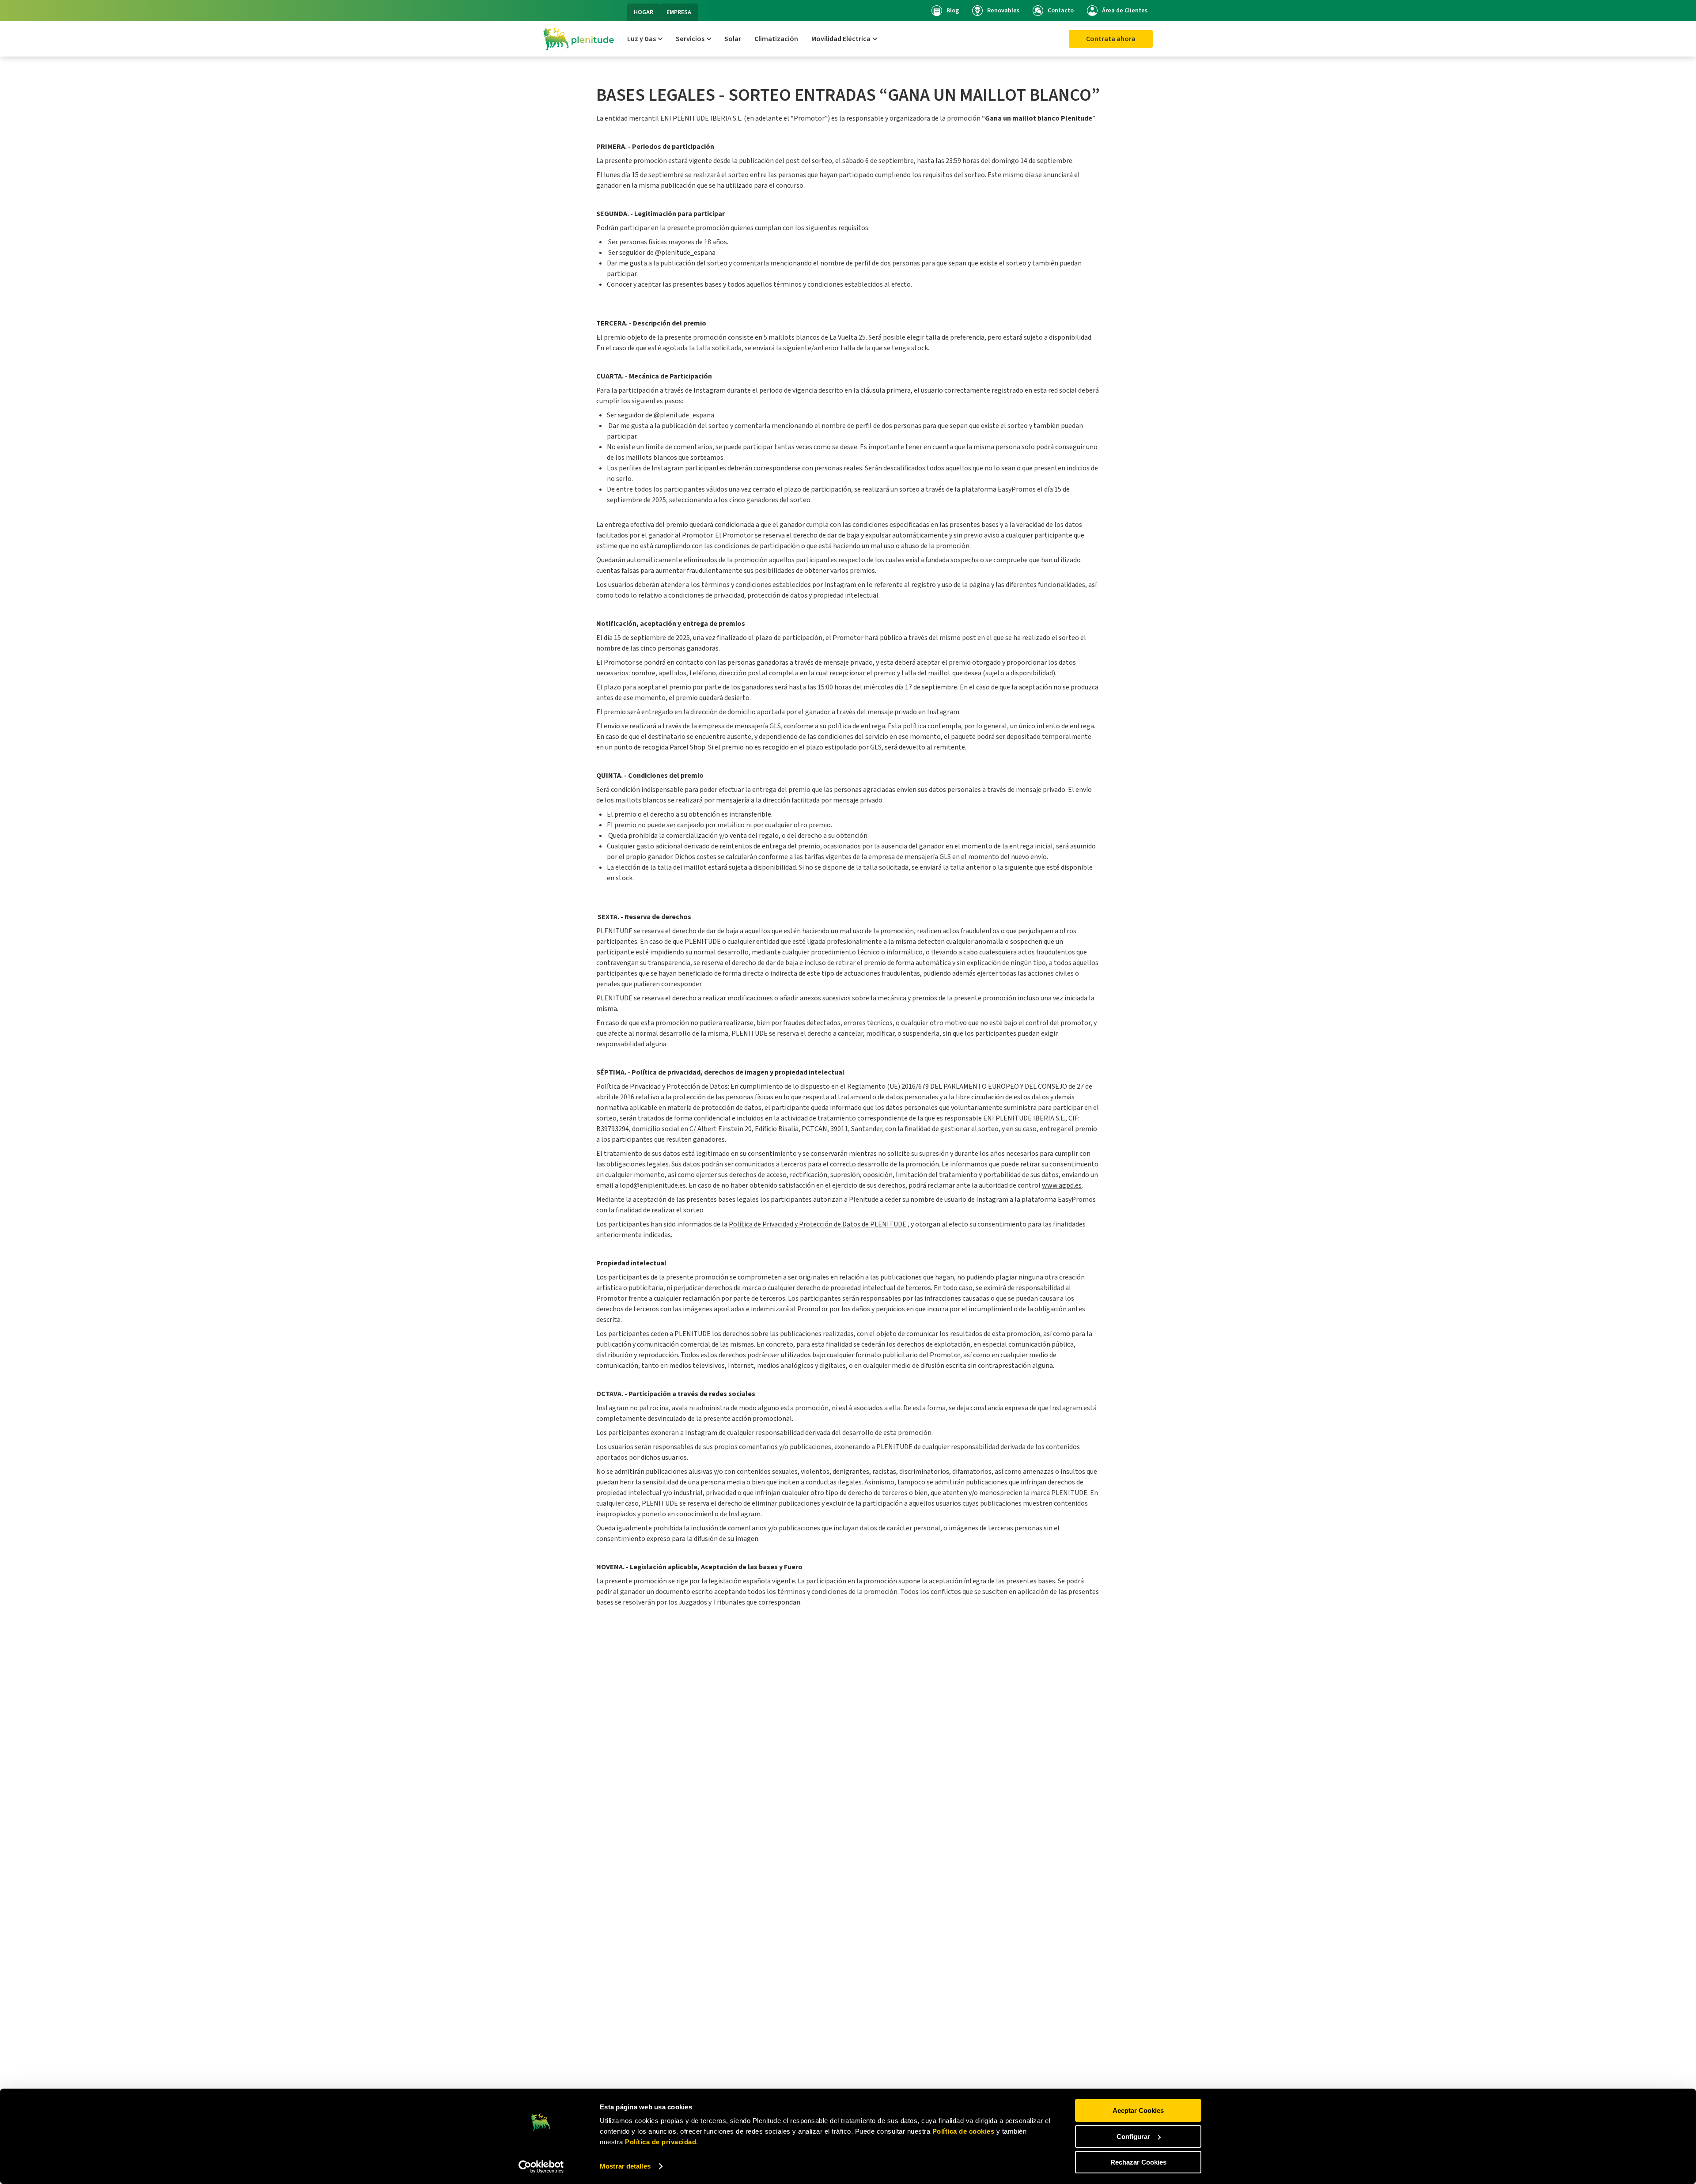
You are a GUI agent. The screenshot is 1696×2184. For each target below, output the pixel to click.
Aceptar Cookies (1138, 2110)
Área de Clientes (1125, 11)
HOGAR (644, 12)
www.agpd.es (1062, 1185)
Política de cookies (963, 2131)
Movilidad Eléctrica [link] (841, 39)
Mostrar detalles (625, 2166)
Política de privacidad (660, 2142)
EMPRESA (679, 12)
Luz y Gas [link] (642, 39)
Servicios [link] (690, 39)
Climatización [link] (776, 39)
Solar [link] (733, 39)
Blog (953, 11)
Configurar (1133, 2137)
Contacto (1061, 11)
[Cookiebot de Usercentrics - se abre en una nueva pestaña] (541, 2167)
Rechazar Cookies (1138, 2162)
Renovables (1003, 11)
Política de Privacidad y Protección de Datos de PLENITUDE (818, 1224)
